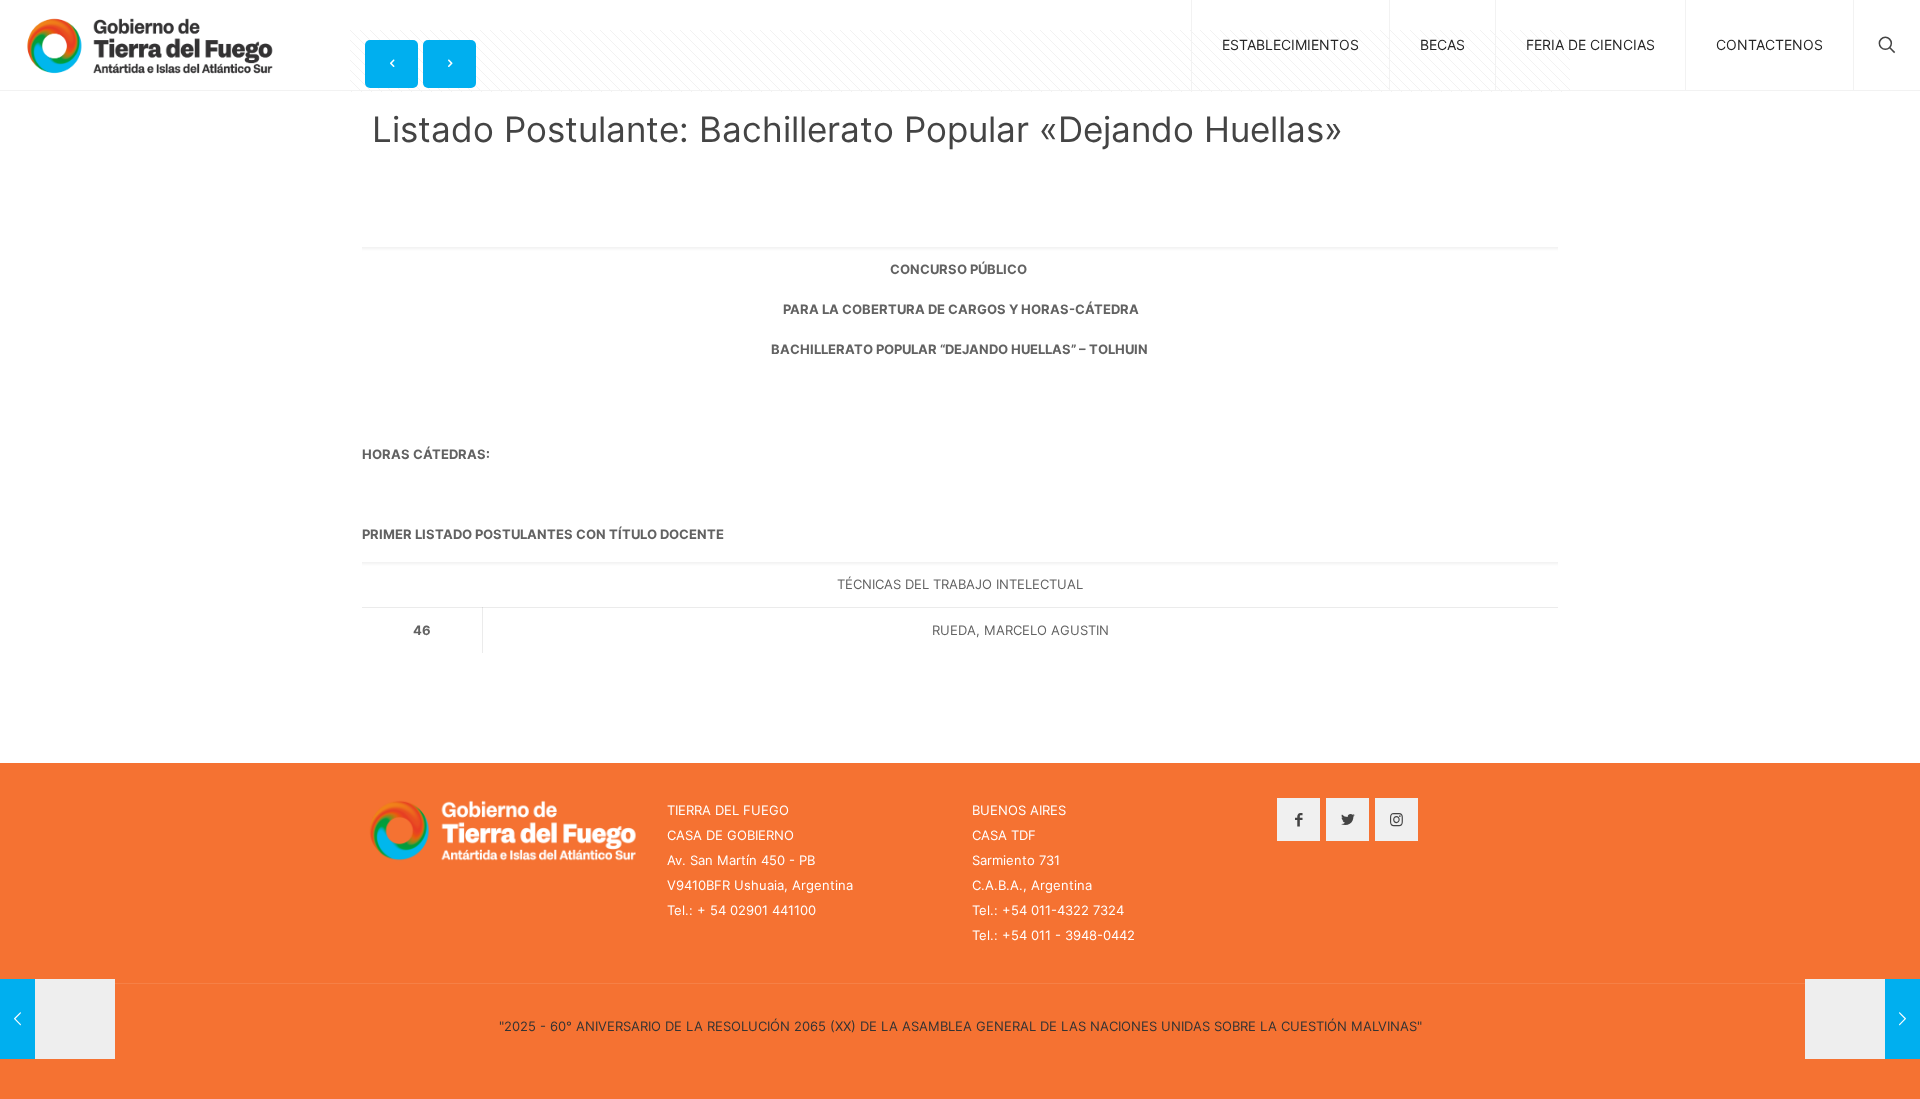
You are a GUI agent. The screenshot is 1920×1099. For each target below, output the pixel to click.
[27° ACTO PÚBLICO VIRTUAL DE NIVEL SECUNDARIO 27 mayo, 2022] (1862, 1019)
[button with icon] (1298, 819)
